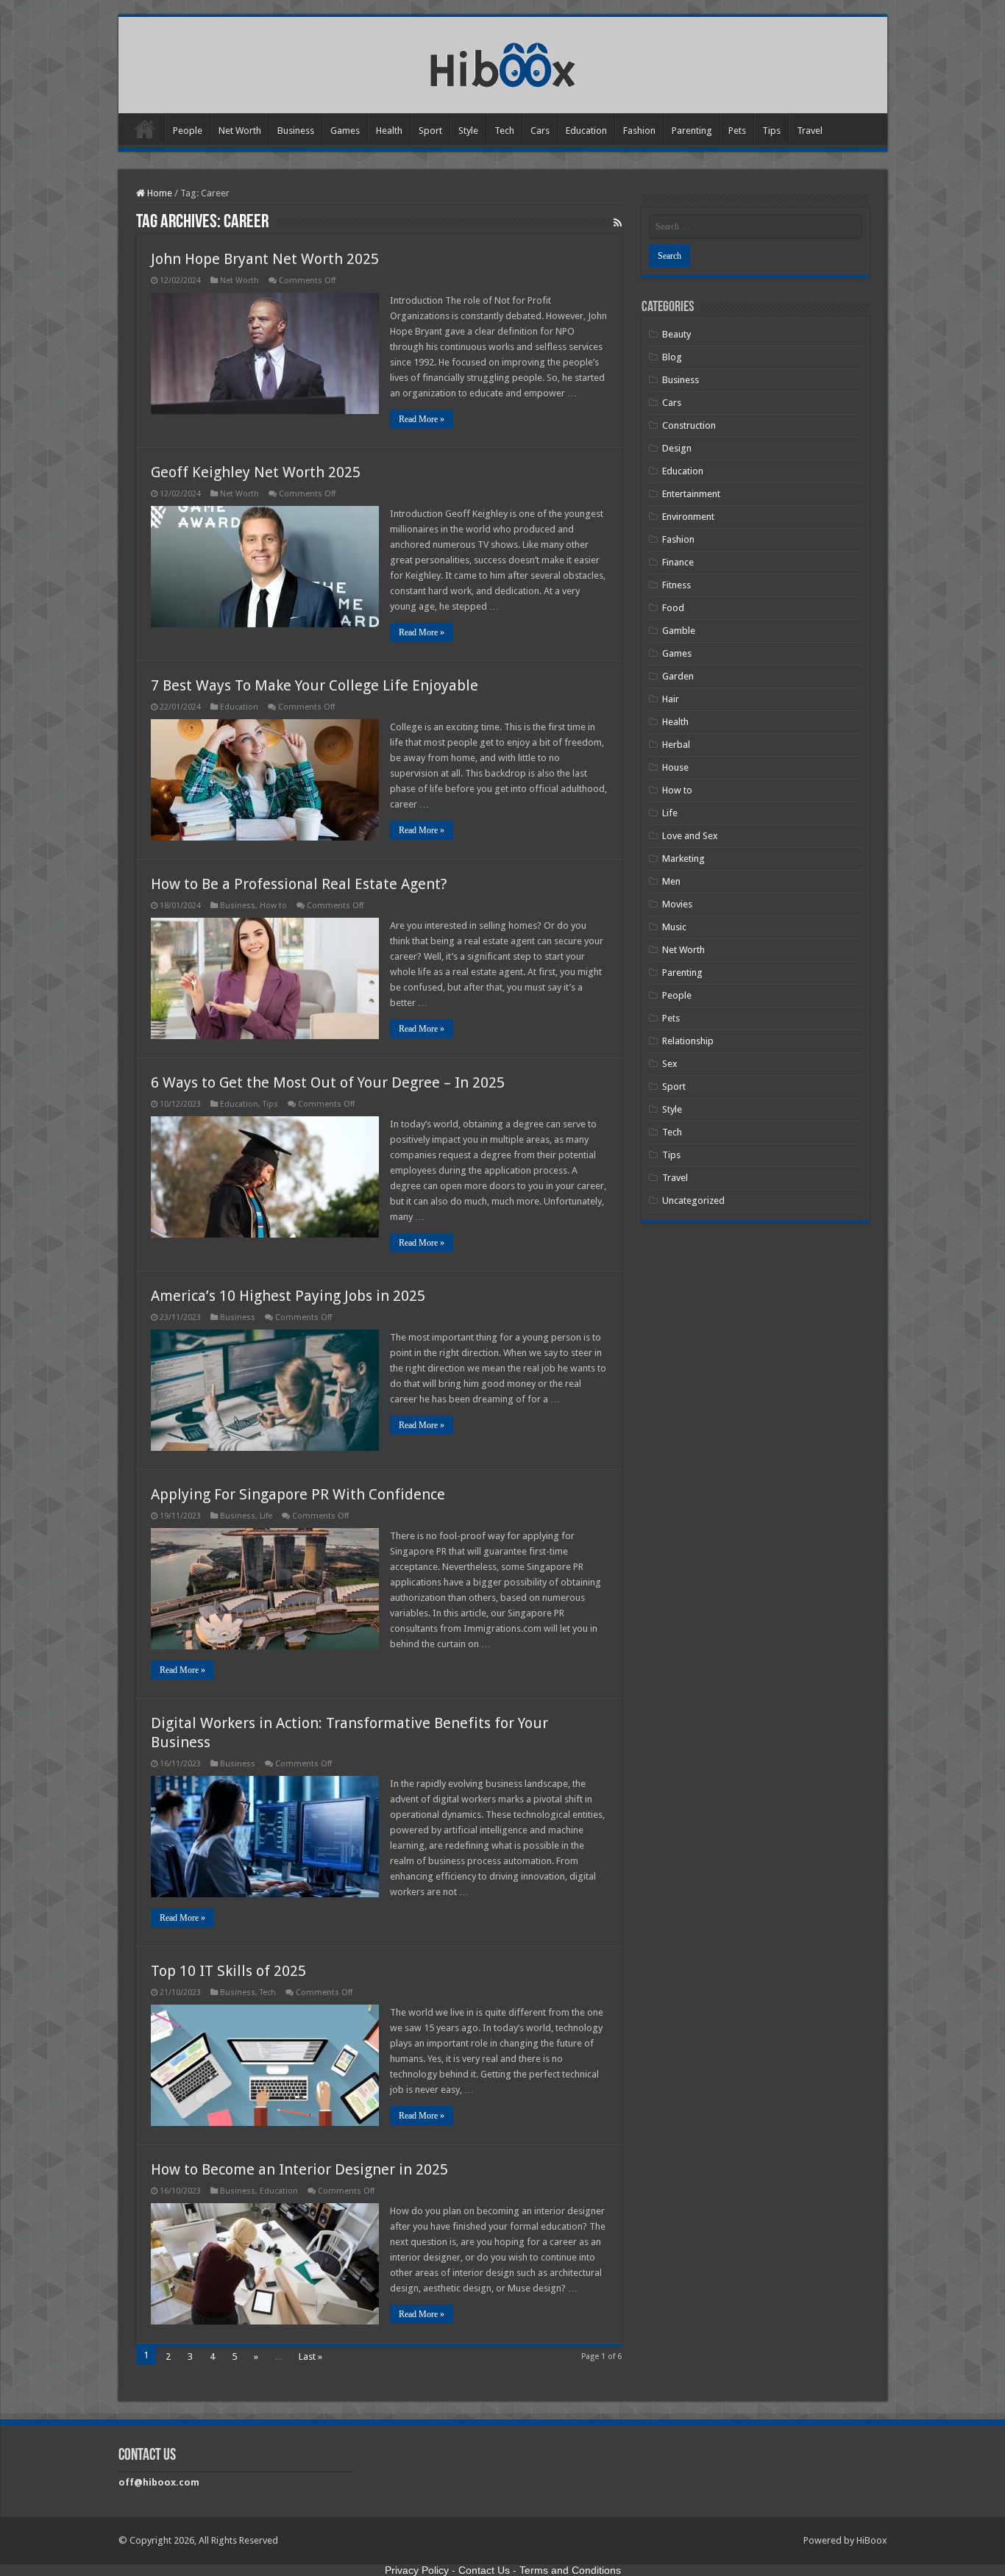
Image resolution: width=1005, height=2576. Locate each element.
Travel (810, 131)
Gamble (679, 631)
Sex (670, 1064)
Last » (310, 2356)
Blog (672, 357)
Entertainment (691, 494)
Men (671, 881)
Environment (688, 517)
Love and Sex (690, 836)
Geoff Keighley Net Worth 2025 (256, 472)
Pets (737, 131)
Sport (430, 131)
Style (468, 131)
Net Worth (240, 131)
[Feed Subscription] (618, 223)
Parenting (692, 131)
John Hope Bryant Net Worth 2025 (265, 259)
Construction (689, 425)
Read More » (422, 419)
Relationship (688, 1041)
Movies (677, 904)
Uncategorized (693, 1200)
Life (266, 1516)
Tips (771, 131)
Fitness (676, 585)
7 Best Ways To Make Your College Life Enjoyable (315, 685)
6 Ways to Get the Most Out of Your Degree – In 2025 (328, 1082)
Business (296, 131)
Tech (504, 131)
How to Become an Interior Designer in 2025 (299, 2169)
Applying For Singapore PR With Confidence (298, 1494)
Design (677, 448)
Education (586, 131)
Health (389, 131)
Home (145, 129)
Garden (678, 676)
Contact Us (484, 2570)
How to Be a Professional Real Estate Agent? (301, 884)
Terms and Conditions (570, 2570)
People (188, 131)
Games (345, 131)
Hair (671, 699)
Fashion (639, 131)
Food (673, 608)
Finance (678, 562)
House (675, 767)
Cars (540, 131)
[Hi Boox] (503, 63)
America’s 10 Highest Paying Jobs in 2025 (288, 1296)
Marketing (683, 859)
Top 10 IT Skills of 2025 (228, 1971)
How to (273, 906)
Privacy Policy (417, 2570)
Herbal (676, 745)
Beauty (676, 334)
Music (674, 927)
